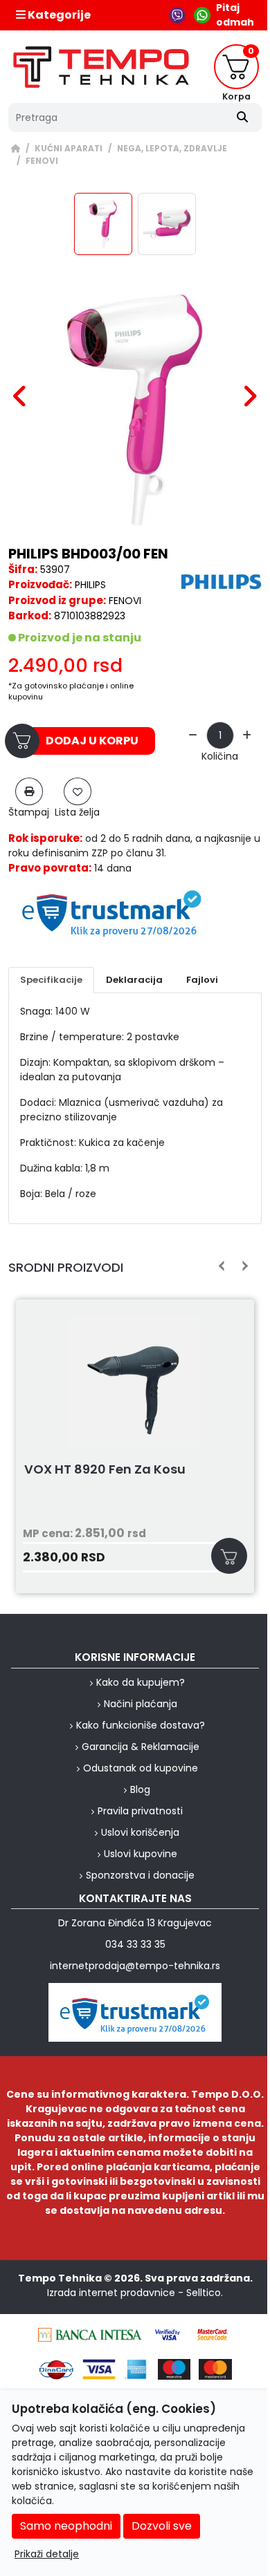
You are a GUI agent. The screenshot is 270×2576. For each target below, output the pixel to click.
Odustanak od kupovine (141, 1768)
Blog (140, 1789)
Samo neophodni (66, 2526)
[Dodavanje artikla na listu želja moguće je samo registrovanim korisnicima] (78, 791)
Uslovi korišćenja (140, 1832)
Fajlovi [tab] (202, 980)
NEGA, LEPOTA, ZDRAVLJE (172, 149)
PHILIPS (90, 585)
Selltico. (205, 2293)
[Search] (242, 117)
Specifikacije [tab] (51, 980)
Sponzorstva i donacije (140, 1875)
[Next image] (250, 396)
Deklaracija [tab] (134, 980)
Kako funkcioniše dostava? (141, 1725)
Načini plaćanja (141, 1704)
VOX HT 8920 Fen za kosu (105, 1470)
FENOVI (42, 161)
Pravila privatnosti (140, 1811)
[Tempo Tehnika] (101, 67)
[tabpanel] (135, 1103)
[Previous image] (20, 396)
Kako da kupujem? (141, 1682)
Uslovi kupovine (141, 1854)
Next (243, 1266)
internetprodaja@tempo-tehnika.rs (135, 1966)
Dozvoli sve (162, 2526)
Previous (222, 1266)
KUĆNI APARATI (69, 149)
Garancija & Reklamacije (141, 1747)
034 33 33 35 (135, 1944)
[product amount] (193, 736)
